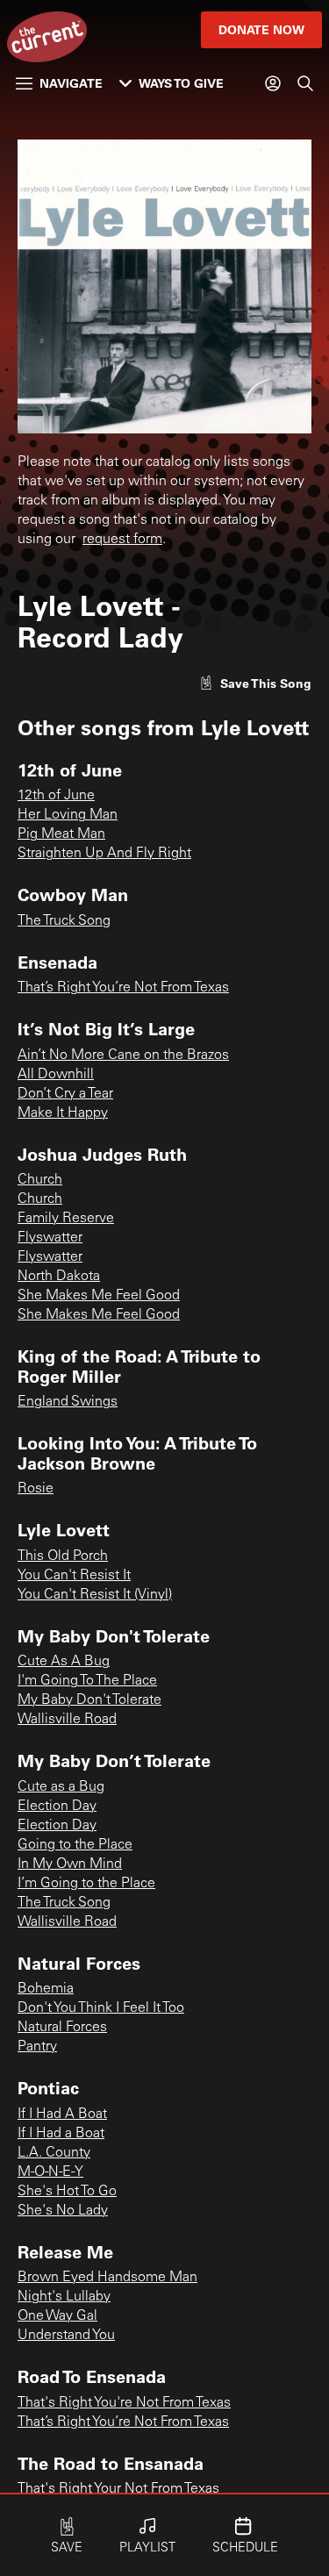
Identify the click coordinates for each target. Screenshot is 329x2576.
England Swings (68, 1402)
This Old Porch (63, 1556)
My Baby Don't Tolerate (89, 1700)
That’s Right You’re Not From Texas (123, 988)
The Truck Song (64, 921)
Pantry (37, 2047)
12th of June (56, 796)
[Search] (305, 83)
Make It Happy (63, 1113)
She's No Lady (63, 2211)
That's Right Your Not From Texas (118, 2489)
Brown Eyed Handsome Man (107, 2278)
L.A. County (54, 2153)
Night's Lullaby (64, 2297)
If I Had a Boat (61, 2134)
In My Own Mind (70, 1864)
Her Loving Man (68, 815)
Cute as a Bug (61, 1787)
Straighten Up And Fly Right (104, 854)
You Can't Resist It (74, 1576)
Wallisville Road (67, 1720)
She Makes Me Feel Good (99, 1296)
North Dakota (59, 1277)
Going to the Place (75, 1845)
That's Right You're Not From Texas (124, 2403)
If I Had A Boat (62, 2114)
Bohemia (46, 1989)
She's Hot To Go (67, 2192)
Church (40, 1180)
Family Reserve (66, 1219)
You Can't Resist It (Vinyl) (95, 1595)
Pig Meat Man (61, 834)
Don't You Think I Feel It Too (101, 2008)
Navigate (71, 83)
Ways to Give (181, 83)
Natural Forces (62, 2028)
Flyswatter (50, 1238)
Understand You (66, 2336)
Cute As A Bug (64, 1662)
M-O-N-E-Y (50, 2172)
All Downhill (56, 1075)
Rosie (36, 1489)
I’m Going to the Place (86, 1884)
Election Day (57, 1807)
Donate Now (261, 29)
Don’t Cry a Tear (65, 1094)
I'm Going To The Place (87, 1681)
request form (122, 540)
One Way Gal (57, 2316)
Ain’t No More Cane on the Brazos (123, 1055)
